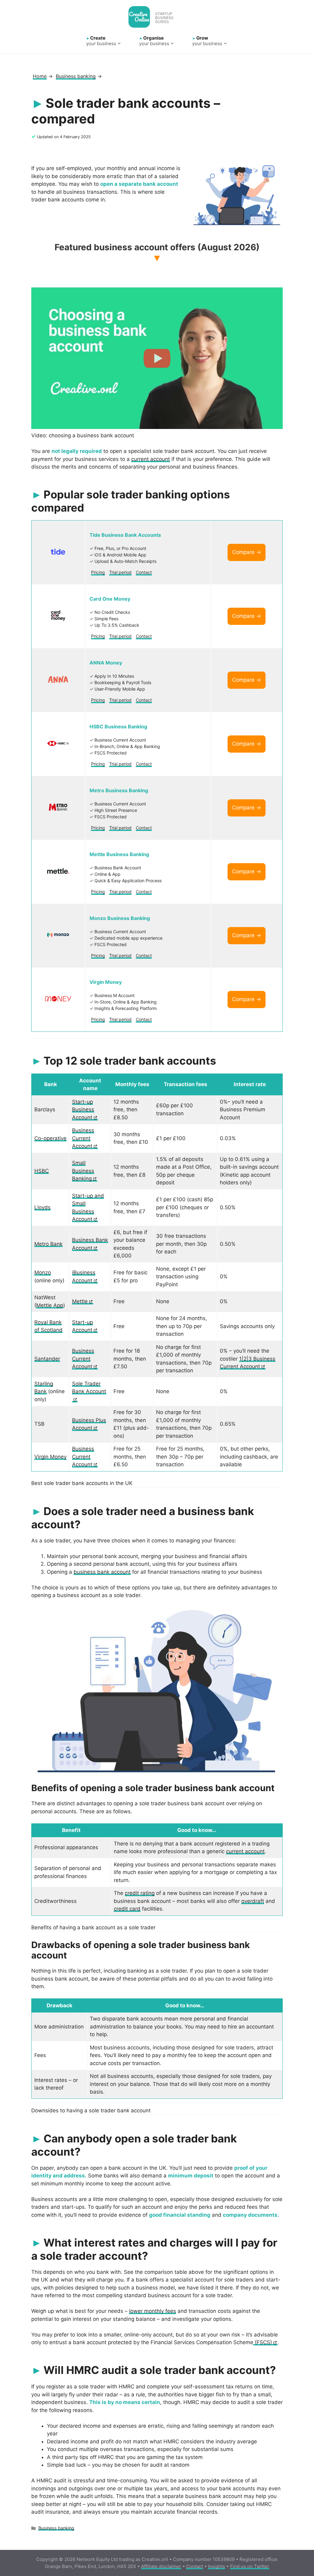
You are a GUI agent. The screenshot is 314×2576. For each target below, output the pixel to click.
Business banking (56, 2528)
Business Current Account (83, 1138)
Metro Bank (48, 1244)
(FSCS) (263, 2342)
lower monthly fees (153, 2311)
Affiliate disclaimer (161, 2566)
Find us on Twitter (250, 2566)
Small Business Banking (83, 1171)
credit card (127, 1909)
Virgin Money (50, 1457)
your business (101, 41)
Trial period (120, 572)
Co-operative (50, 1138)
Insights (216, 2566)
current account (151, 459)
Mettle (80, 1301)
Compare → (247, 552)
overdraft (253, 1901)
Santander (47, 1359)
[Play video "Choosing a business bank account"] (157, 358)
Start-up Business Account (83, 1110)
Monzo (43, 1272)
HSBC (42, 1171)
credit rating (140, 1893)
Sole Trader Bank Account (89, 1388)
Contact (144, 572)
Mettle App (50, 1305)
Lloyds (42, 1207)
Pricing (98, 572)
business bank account (102, 1572)
